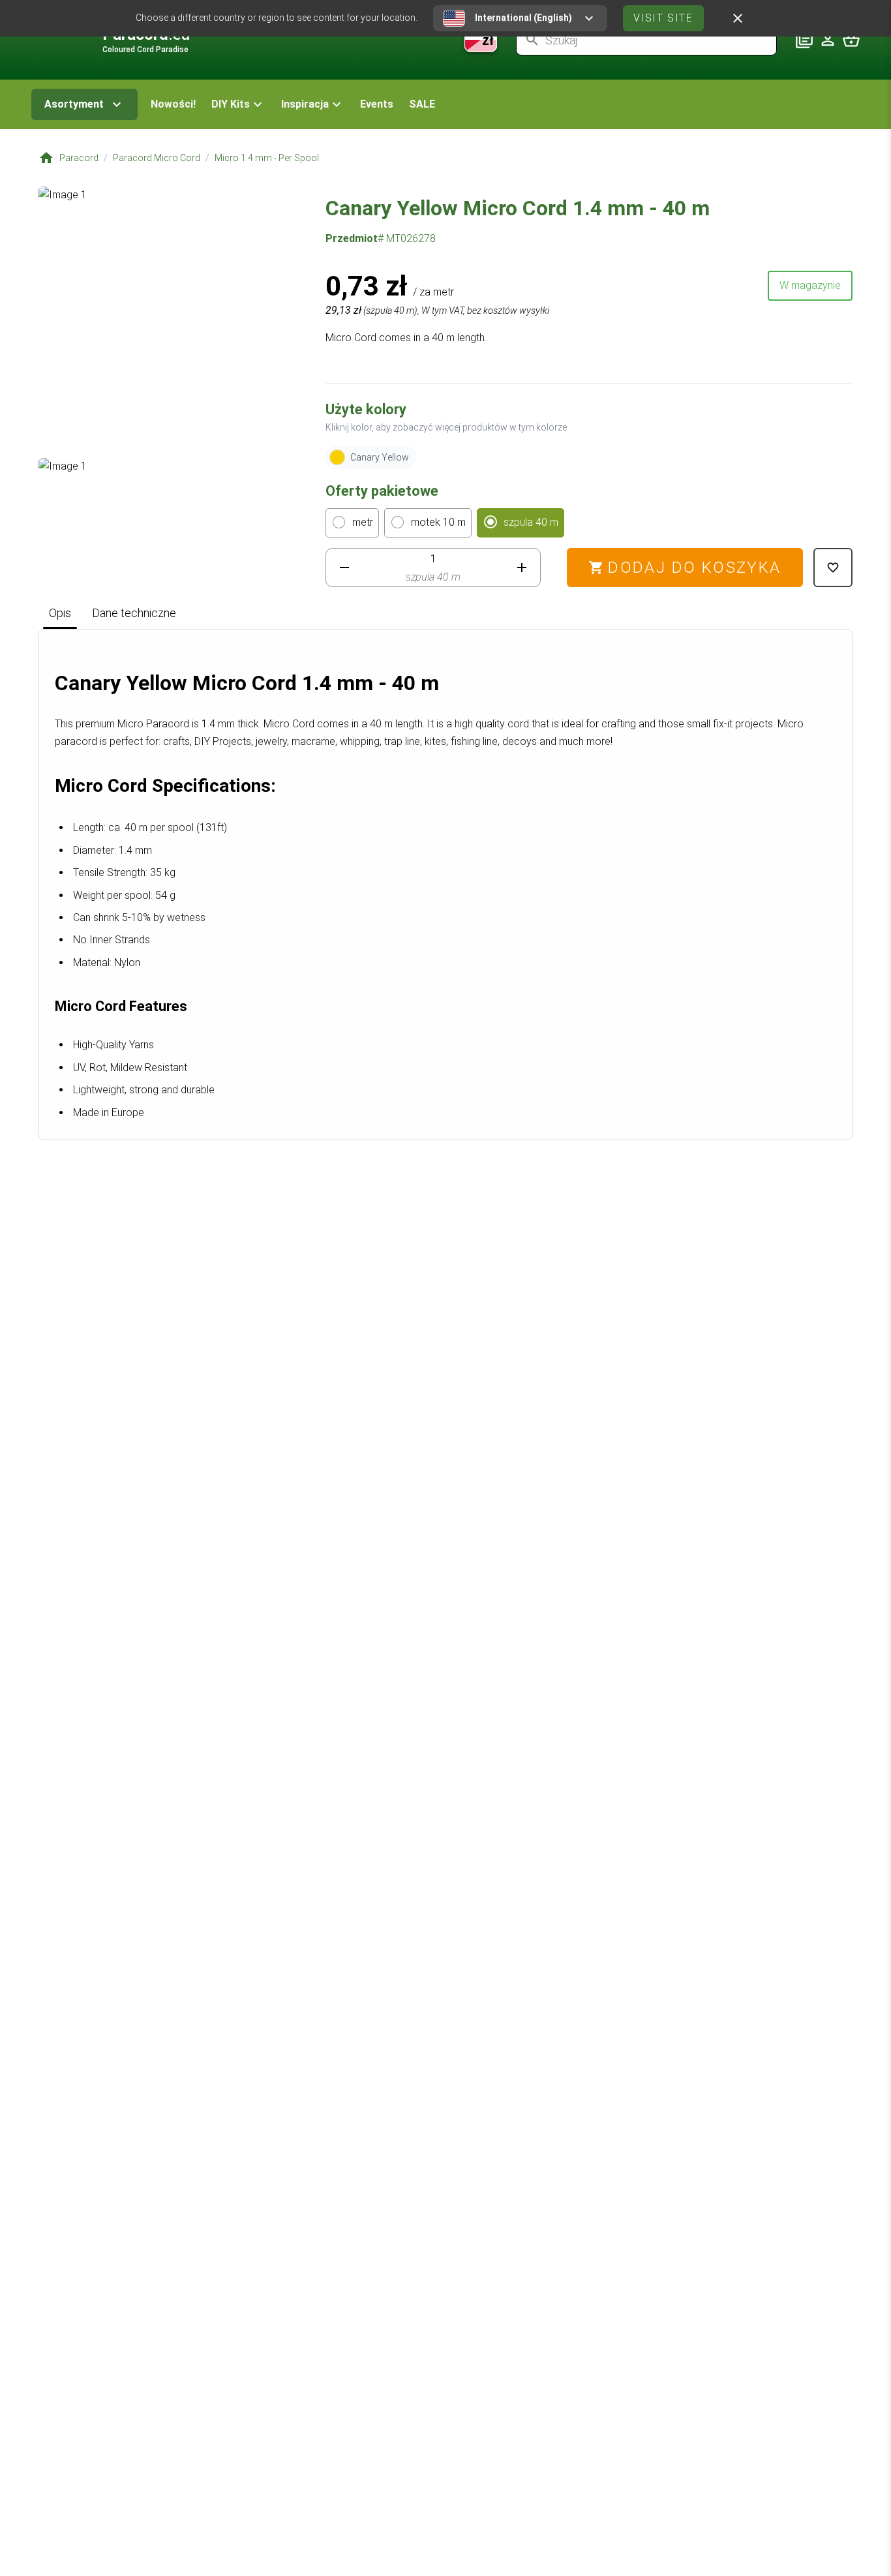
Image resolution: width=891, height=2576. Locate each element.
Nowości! (173, 104)
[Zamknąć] (738, 18)
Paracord (79, 158)
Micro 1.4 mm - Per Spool (267, 158)
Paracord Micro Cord (157, 158)
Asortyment (74, 104)
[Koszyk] (851, 40)
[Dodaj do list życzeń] (833, 568)
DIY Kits (231, 104)
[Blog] (804, 40)
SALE (422, 104)
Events (377, 104)
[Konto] (828, 40)
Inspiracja (305, 104)
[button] (238, 104)
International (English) (523, 18)
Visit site (663, 18)
